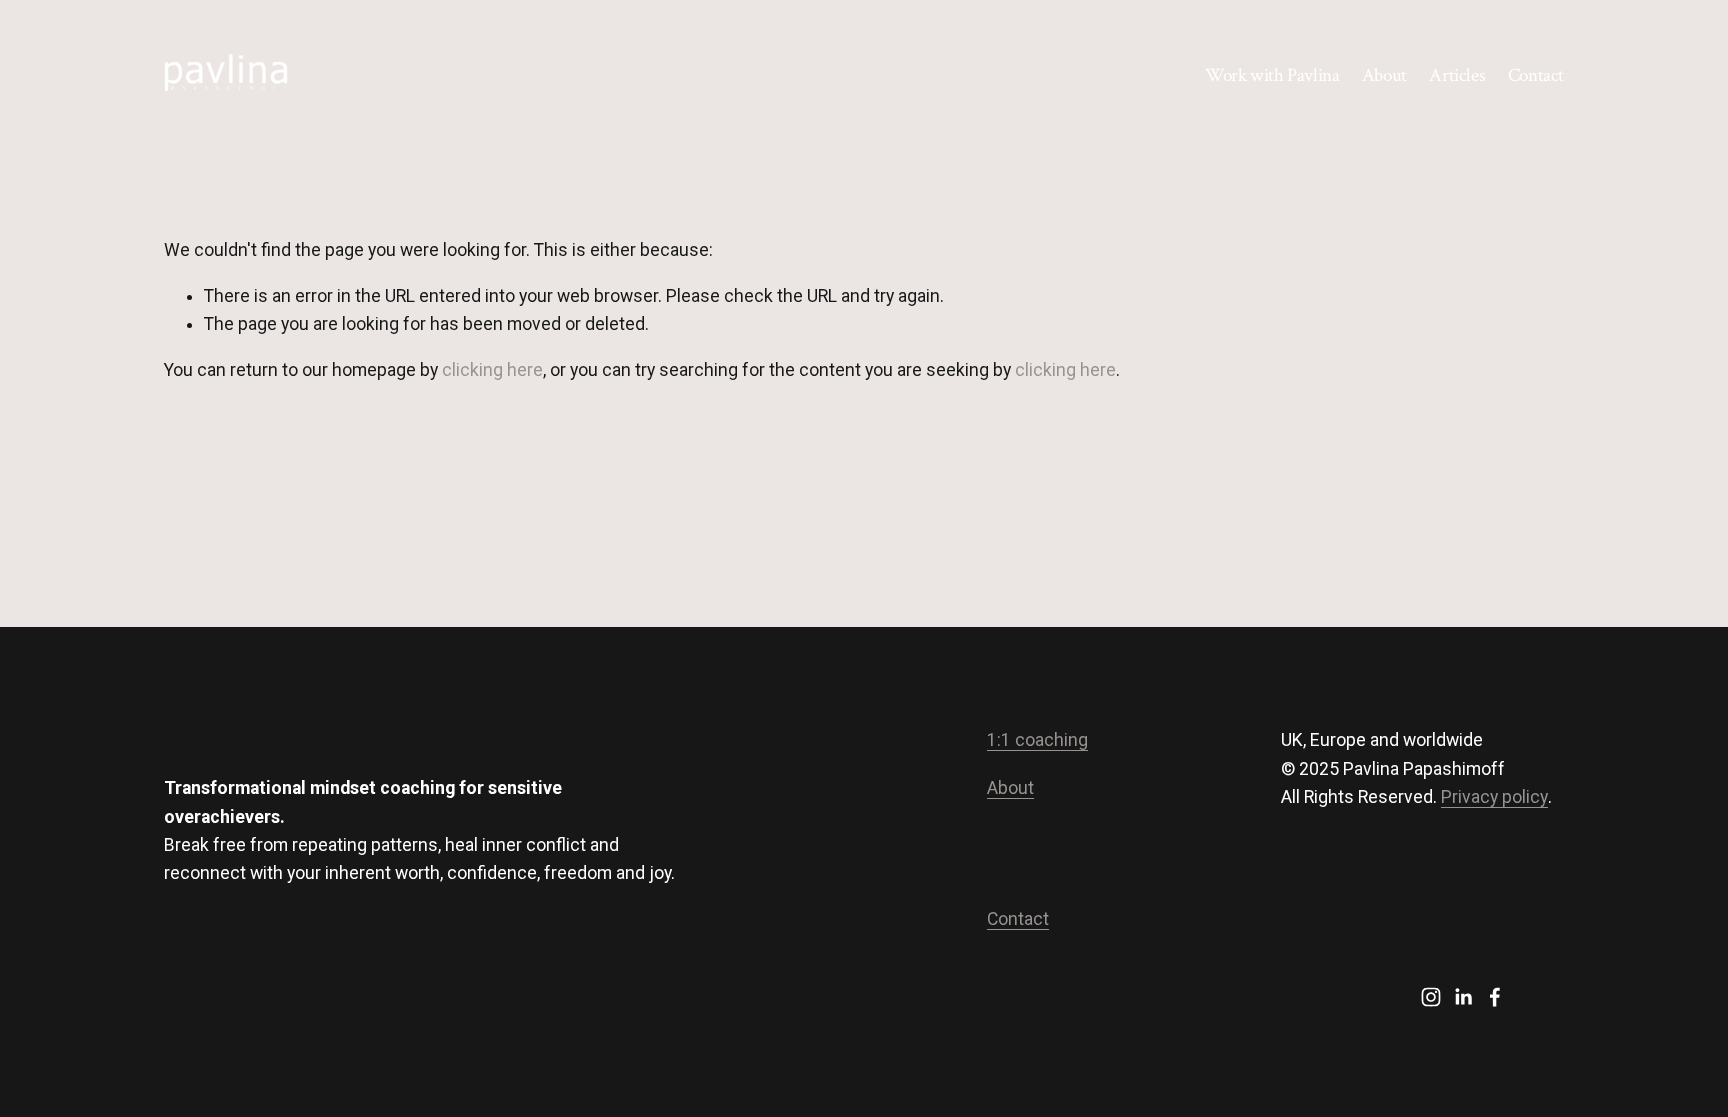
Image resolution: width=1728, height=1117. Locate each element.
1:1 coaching (1037, 740)
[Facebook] (1495, 997)
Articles (1457, 75)
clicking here (492, 370)
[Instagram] (1431, 997)
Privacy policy (1494, 797)
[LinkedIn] (1463, 997)
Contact (1536, 75)
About (1384, 75)
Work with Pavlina (1272, 75)
